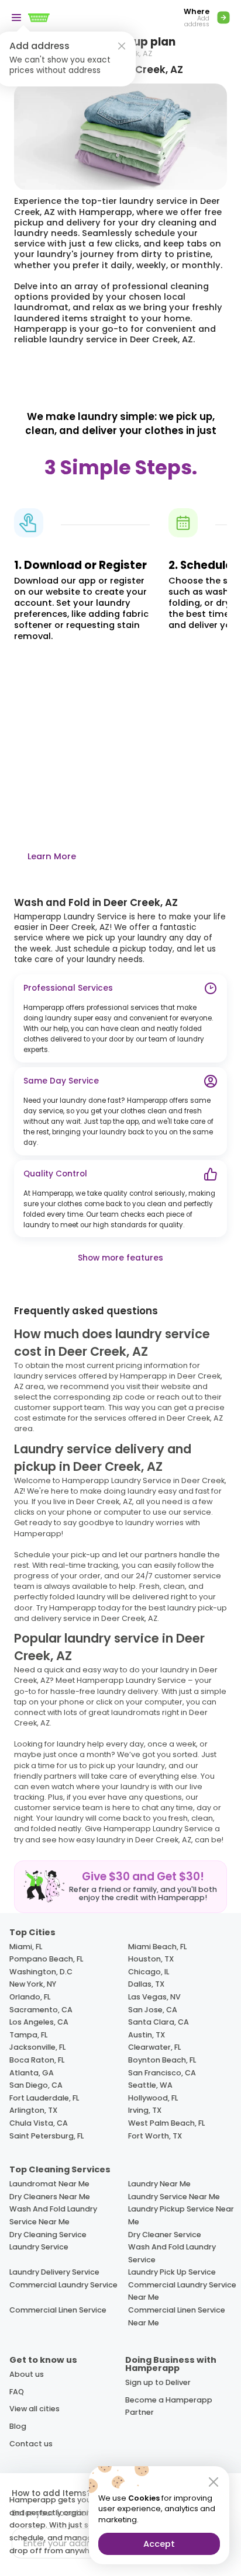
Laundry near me (159, 2184)
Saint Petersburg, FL (47, 2136)
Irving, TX (145, 2110)
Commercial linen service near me (177, 2316)
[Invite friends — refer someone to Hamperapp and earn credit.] (120, 1887)
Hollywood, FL (153, 2098)
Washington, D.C (41, 1972)
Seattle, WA (150, 2085)
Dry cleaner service (165, 2235)
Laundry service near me (174, 2197)
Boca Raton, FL (37, 2060)
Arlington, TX (33, 2110)
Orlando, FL (30, 1997)
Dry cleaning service (48, 2235)
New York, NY (33, 1984)
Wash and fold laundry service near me (53, 2215)
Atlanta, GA (32, 2073)
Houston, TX (151, 1959)
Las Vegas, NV (154, 1997)
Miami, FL (26, 1947)
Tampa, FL (28, 2035)
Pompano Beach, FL (46, 1959)
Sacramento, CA (41, 2010)
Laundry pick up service (172, 2272)
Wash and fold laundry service (172, 2253)
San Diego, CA (36, 2085)
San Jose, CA (153, 2010)
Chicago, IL (149, 1972)
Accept (159, 2544)
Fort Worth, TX (155, 2136)
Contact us (31, 2444)
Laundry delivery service (54, 2272)
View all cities (35, 2409)
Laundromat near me (49, 2184)
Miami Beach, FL (157, 1947)
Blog (18, 2426)
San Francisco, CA (162, 2073)
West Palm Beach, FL (166, 2123)
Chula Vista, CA (39, 2123)
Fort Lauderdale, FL (44, 2098)
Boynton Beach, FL (162, 2060)
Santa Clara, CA (159, 2022)
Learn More (52, 856)
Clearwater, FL (154, 2047)
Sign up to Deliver (158, 2382)
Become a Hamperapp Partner (169, 2406)
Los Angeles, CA (39, 2022)
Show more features (120, 1258)
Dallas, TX (146, 1984)
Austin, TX (147, 2035)
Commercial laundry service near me (182, 2291)
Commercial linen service (58, 2310)
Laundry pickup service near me (181, 2215)
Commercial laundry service (63, 2285)
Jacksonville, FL (37, 2047)
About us (27, 2374)
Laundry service (39, 2247)
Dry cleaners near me (50, 2197)
